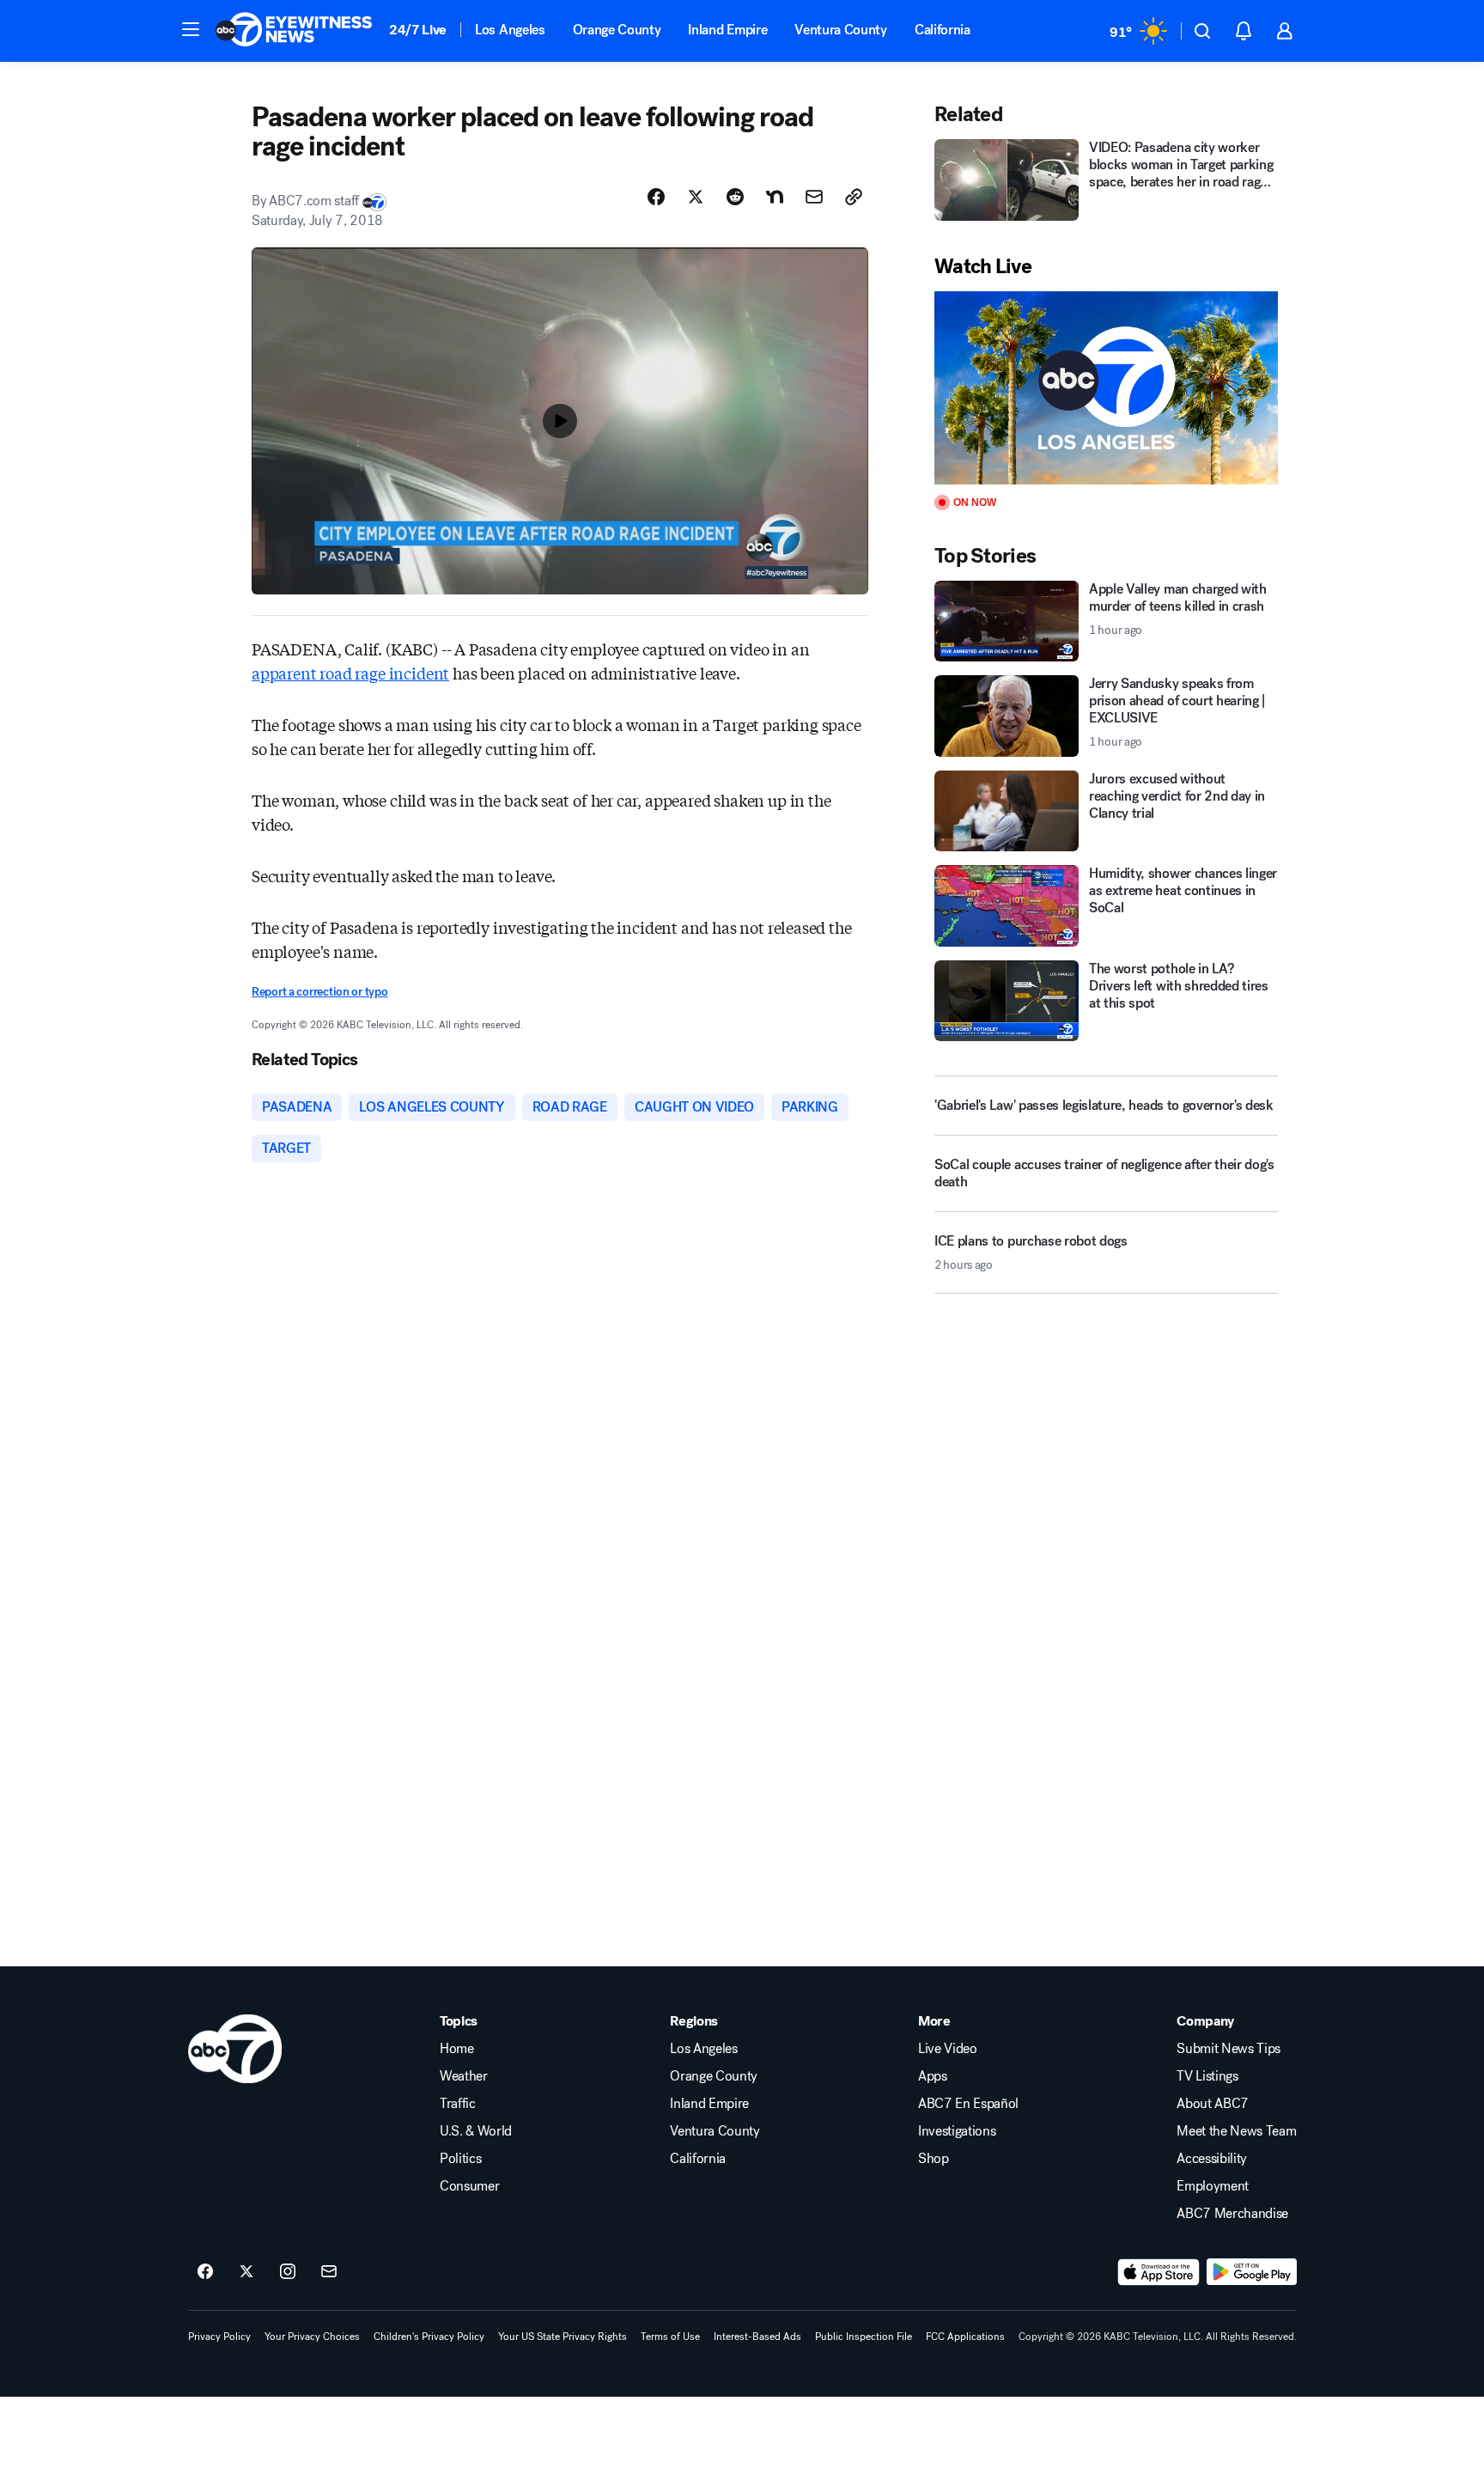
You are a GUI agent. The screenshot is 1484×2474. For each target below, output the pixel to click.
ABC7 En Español (968, 2104)
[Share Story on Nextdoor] (775, 197)
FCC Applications (965, 2337)
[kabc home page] (235, 2049)
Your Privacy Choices (312, 2337)
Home (457, 2049)
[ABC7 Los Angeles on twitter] (246, 2272)
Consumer (469, 2186)
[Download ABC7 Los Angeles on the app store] (1159, 2272)
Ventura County (841, 30)
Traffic (458, 2104)
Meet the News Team (1236, 2131)
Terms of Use (670, 2337)
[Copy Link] (854, 197)
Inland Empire (727, 30)
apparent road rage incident (350, 673)
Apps (933, 2076)
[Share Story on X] (696, 197)
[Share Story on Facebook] (656, 197)
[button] (191, 29)
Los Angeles (510, 30)
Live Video (948, 2049)
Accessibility (1212, 2159)
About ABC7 (1213, 2104)
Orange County (617, 30)
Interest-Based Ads (757, 2337)
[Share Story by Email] (814, 197)
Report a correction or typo (319, 992)
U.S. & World (476, 2131)
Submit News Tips (1229, 2049)
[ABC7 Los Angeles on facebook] (205, 2272)
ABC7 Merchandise (1232, 2214)
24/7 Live (418, 30)
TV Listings (1207, 2076)
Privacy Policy (219, 2337)
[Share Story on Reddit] (735, 197)
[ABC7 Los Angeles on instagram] (288, 2272)
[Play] (1106, 388)
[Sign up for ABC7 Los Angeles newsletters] (329, 2272)
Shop (934, 2159)
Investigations (957, 2131)
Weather (464, 2076)
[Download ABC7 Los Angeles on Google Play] (1252, 2272)
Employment (1213, 2186)
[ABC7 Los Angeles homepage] (294, 31)
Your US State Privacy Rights (563, 2337)
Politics (460, 2159)
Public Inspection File (864, 2337)
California (943, 30)
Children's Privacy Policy (429, 2337)
